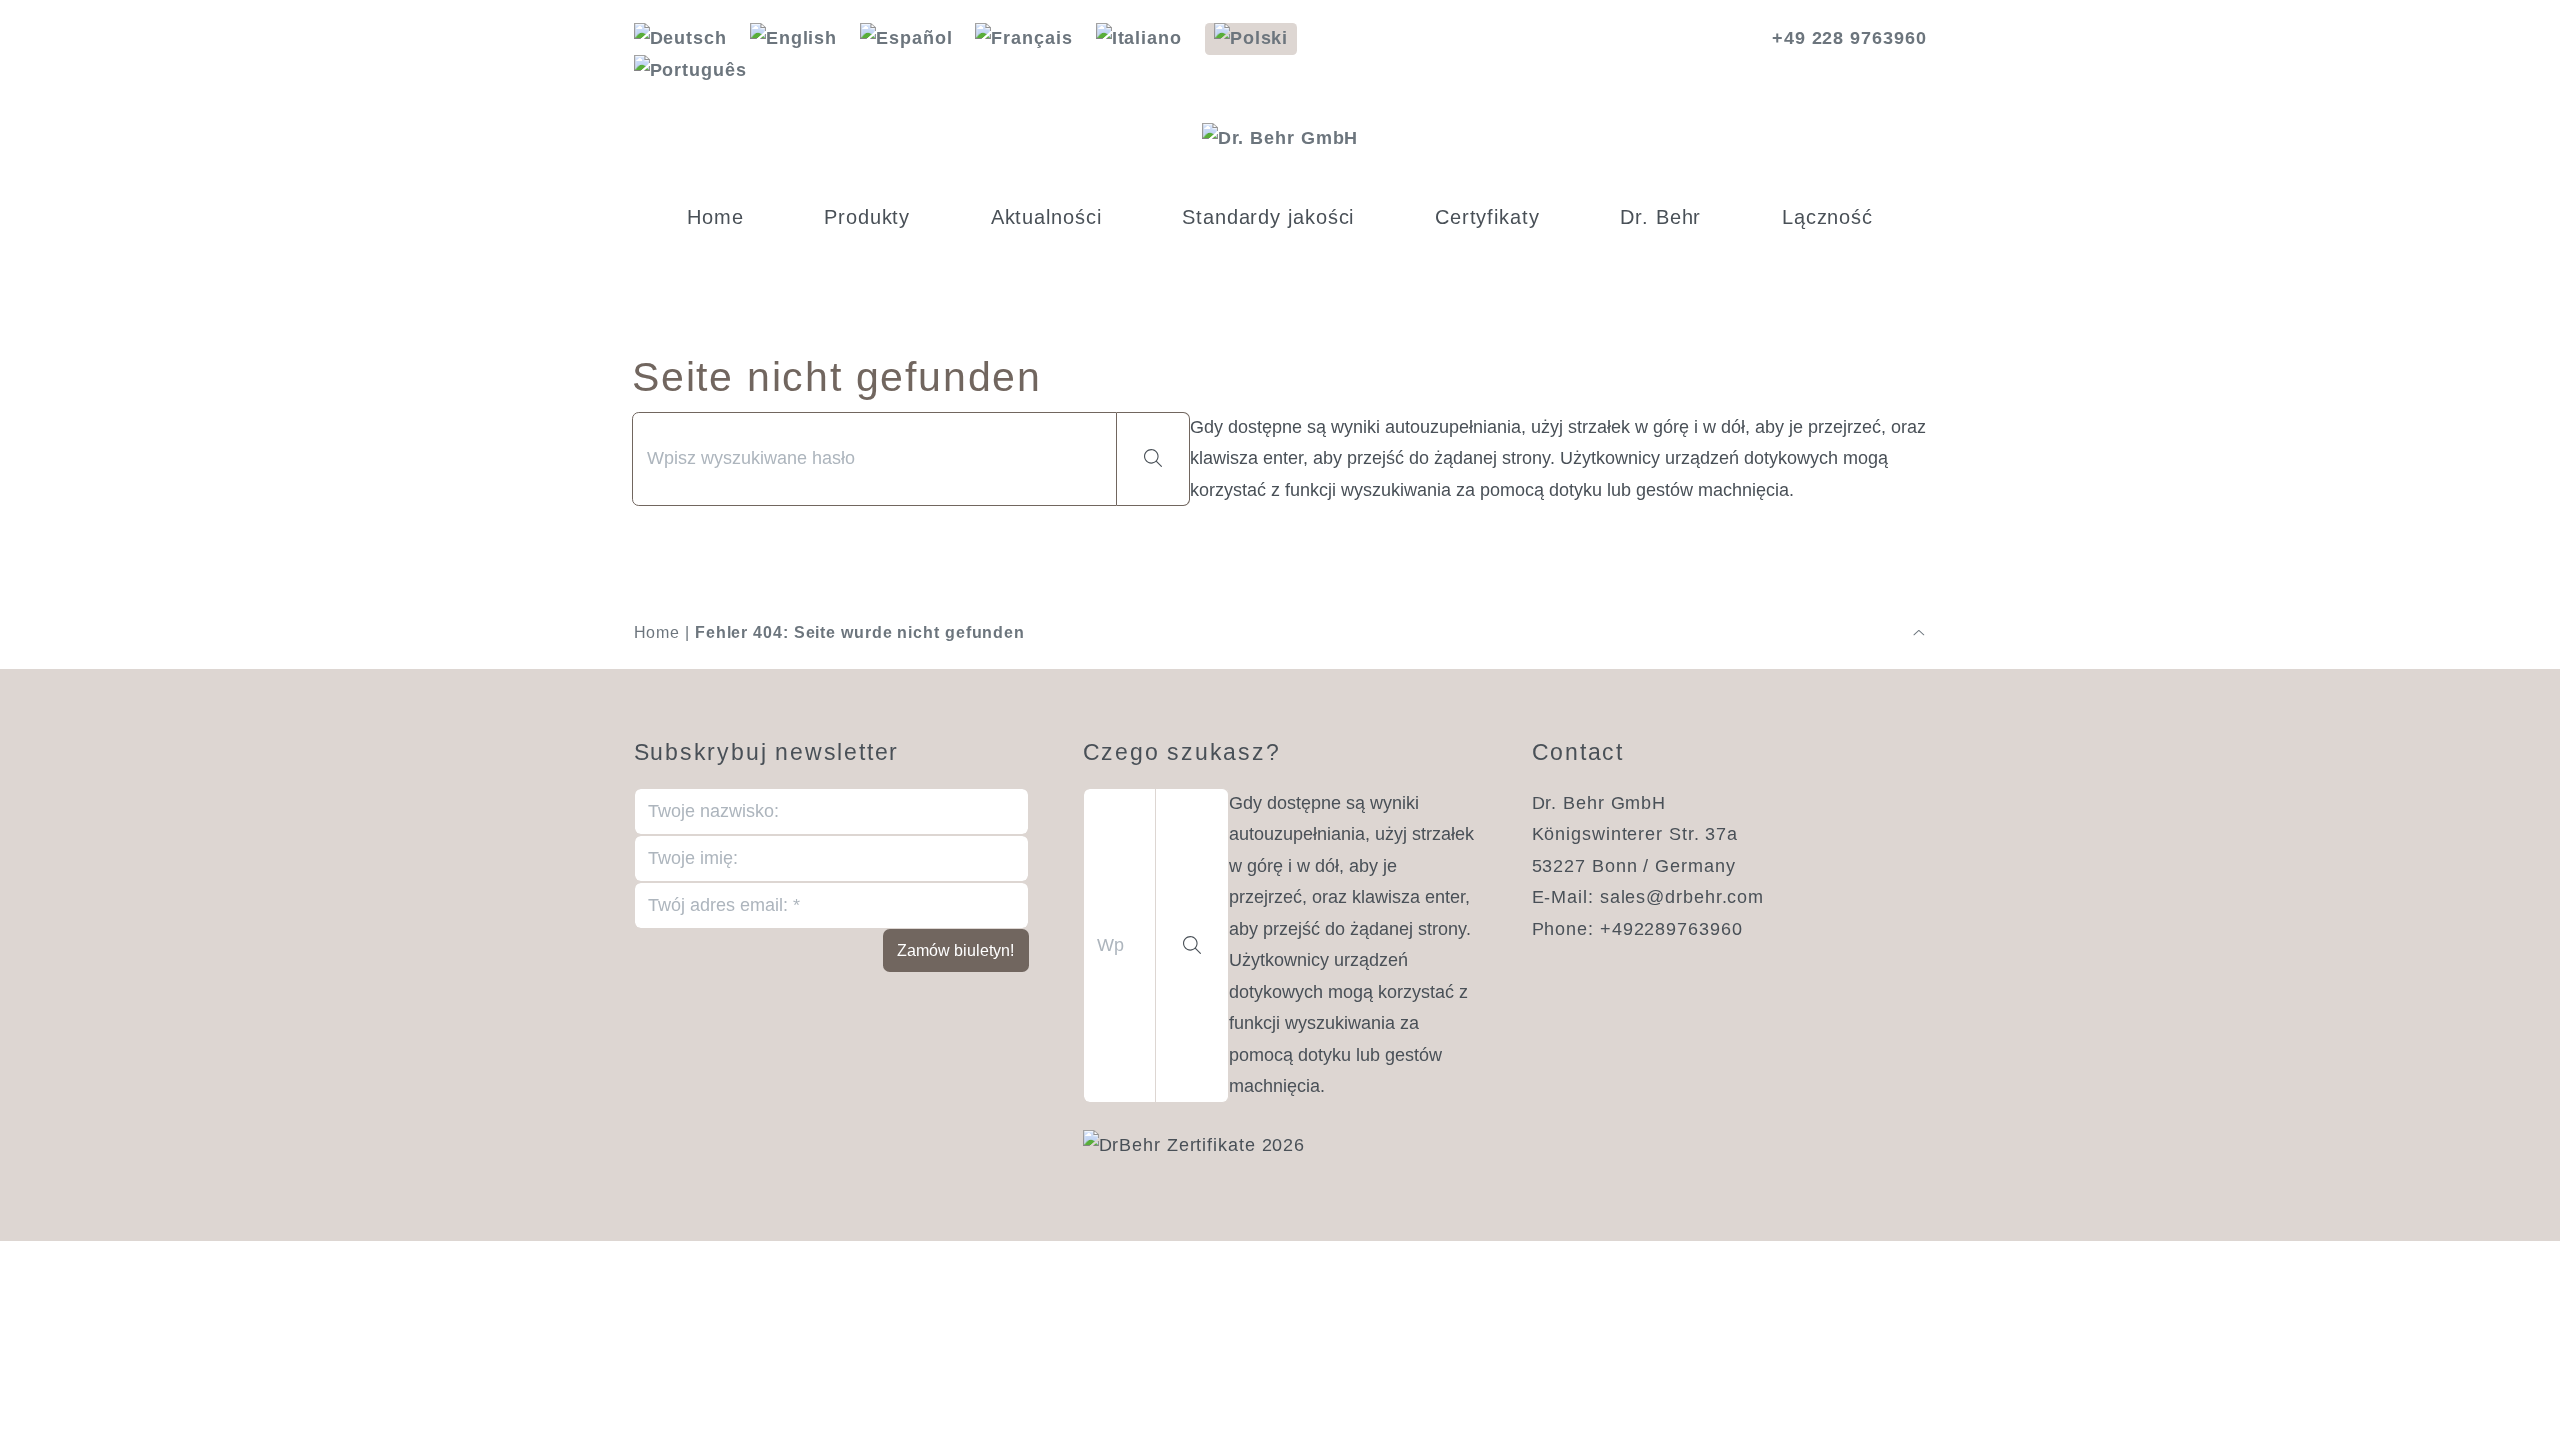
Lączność (1827, 217)
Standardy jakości (1268, 217)
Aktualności (1046, 217)
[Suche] (1153, 459)
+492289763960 (1671, 929)
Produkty (867, 217)
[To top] (1919, 633)
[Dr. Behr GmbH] (1280, 139)
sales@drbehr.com (1682, 897)
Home (715, 217)
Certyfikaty (1487, 217)
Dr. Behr (1660, 217)
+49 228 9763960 (1849, 38)
